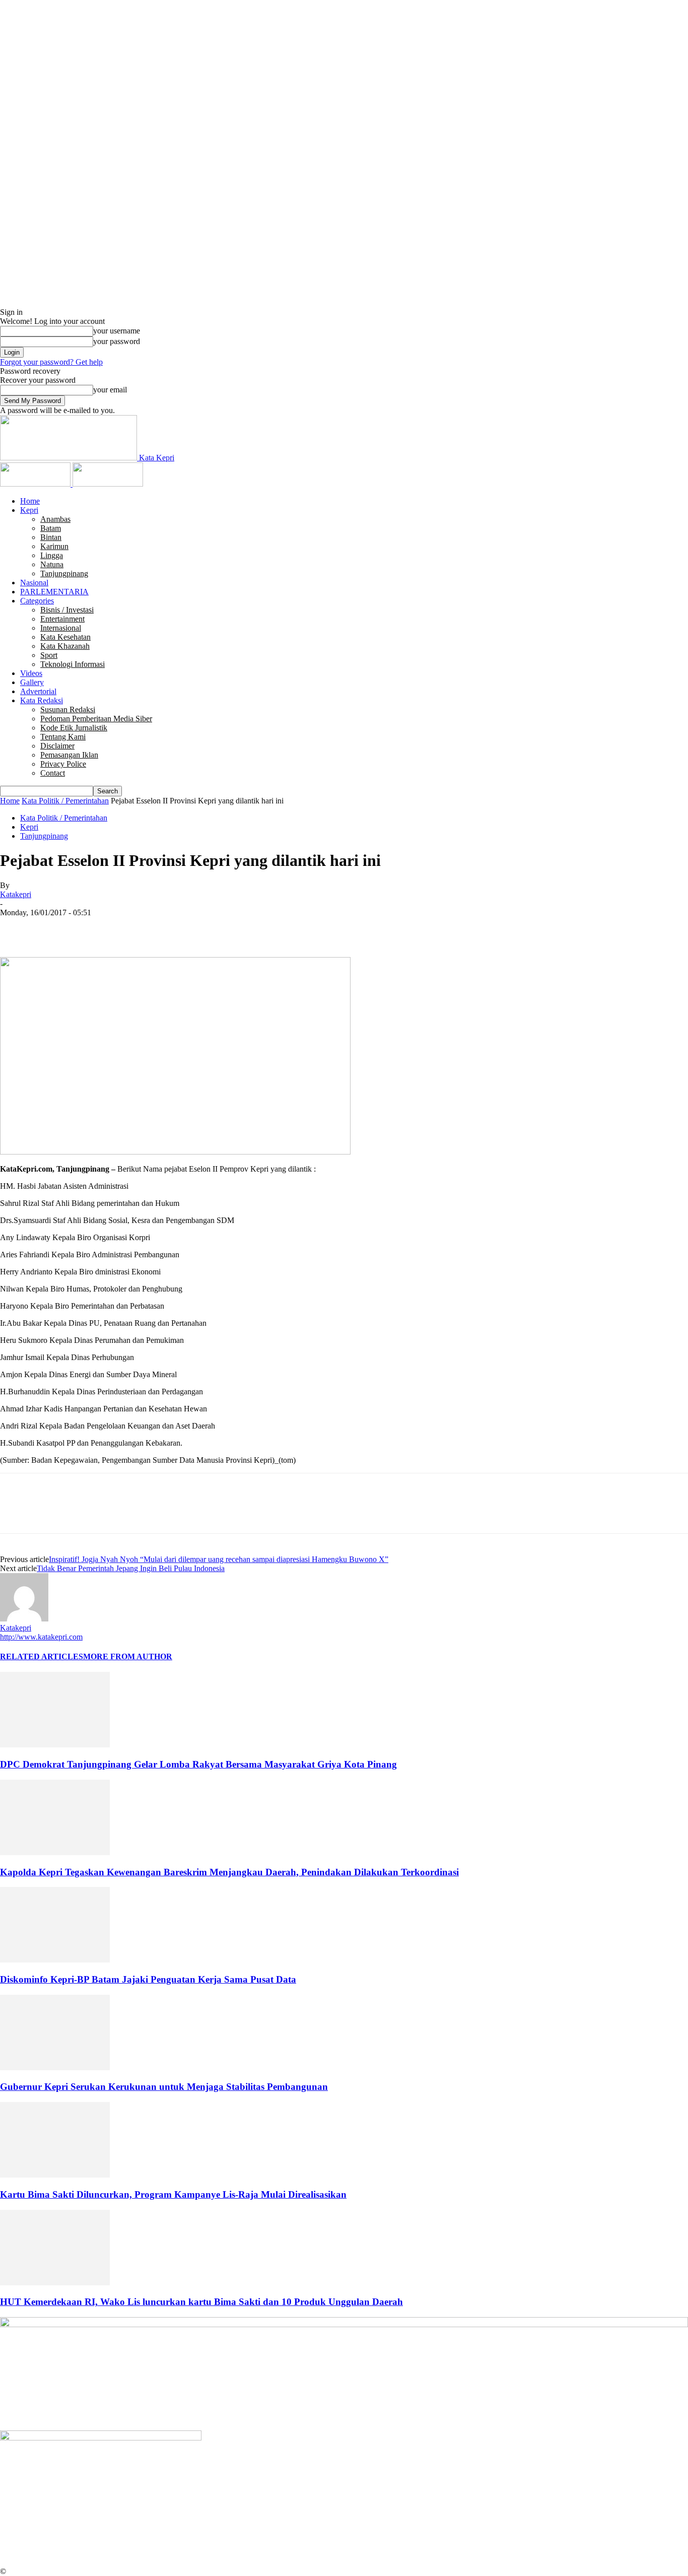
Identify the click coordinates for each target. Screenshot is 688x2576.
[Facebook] (17, 928)
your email (110, 390)
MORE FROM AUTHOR (128, 1656)
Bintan (51, 537)
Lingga (52, 555)
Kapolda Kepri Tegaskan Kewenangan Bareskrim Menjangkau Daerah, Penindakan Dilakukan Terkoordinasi (229, 1872)
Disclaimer (57, 746)
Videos (31, 673)
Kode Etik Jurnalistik (74, 728)
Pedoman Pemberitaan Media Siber (96, 719)
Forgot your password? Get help (51, 362)
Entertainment (62, 619)
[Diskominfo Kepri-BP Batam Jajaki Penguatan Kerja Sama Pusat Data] (55, 1960)
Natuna (52, 564)
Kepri (29, 510)
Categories (37, 601)
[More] (162, 928)
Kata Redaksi (42, 700)
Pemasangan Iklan (69, 755)
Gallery (32, 682)
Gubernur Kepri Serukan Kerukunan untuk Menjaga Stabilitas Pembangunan (164, 2087)
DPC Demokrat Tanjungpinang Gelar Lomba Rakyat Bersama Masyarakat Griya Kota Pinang (198, 1764)
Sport (49, 655)
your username (117, 331)
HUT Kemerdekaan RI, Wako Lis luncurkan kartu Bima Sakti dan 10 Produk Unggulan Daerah (201, 2302)
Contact (53, 773)
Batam (51, 528)
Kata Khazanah (65, 646)
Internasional (61, 628)
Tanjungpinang (64, 573)
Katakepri (16, 894)
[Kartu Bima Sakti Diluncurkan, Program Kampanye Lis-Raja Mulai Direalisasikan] (55, 2175)
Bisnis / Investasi (67, 610)
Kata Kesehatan (65, 637)
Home (30, 501)
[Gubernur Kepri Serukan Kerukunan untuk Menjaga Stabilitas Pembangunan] (55, 2067)
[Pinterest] (89, 928)
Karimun (54, 546)
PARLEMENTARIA (54, 592)
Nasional (34, 583)
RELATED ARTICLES (42, 1656)
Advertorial (38, 691)
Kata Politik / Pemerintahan (65, 801)
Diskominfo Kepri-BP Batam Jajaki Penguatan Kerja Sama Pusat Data (148, 1979)
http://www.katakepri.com (41, 1637)
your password (117, 341)
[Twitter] (53, 928)
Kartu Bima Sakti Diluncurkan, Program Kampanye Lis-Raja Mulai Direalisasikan (173, 2194)
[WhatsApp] (125, 928)
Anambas (55, 519)
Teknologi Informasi (73, 664)
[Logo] (36, 484)
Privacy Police (63, 764)
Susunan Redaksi (68, 709)
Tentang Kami (63, 737)
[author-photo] (24, 1619)
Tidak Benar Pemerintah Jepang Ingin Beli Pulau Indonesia (131, 1568)
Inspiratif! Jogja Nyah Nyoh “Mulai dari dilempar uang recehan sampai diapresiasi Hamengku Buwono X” (219, 1559)
